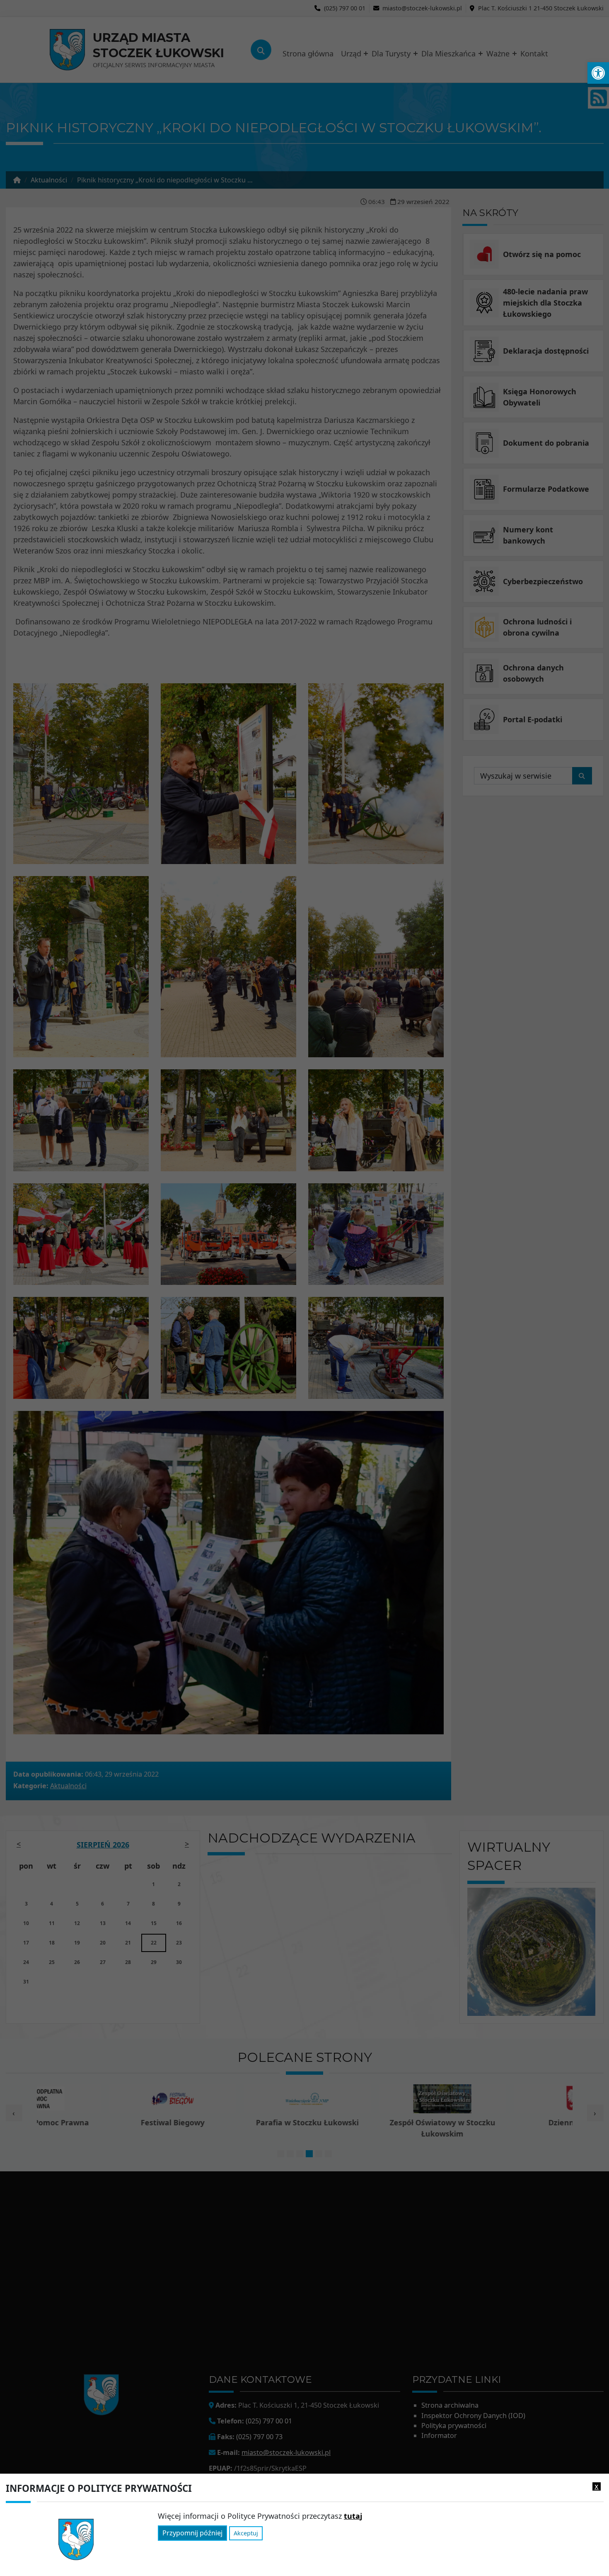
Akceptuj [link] (246, 2534)
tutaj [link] (353, 2516)
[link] (598, 73)
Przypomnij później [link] (192, 2533)
